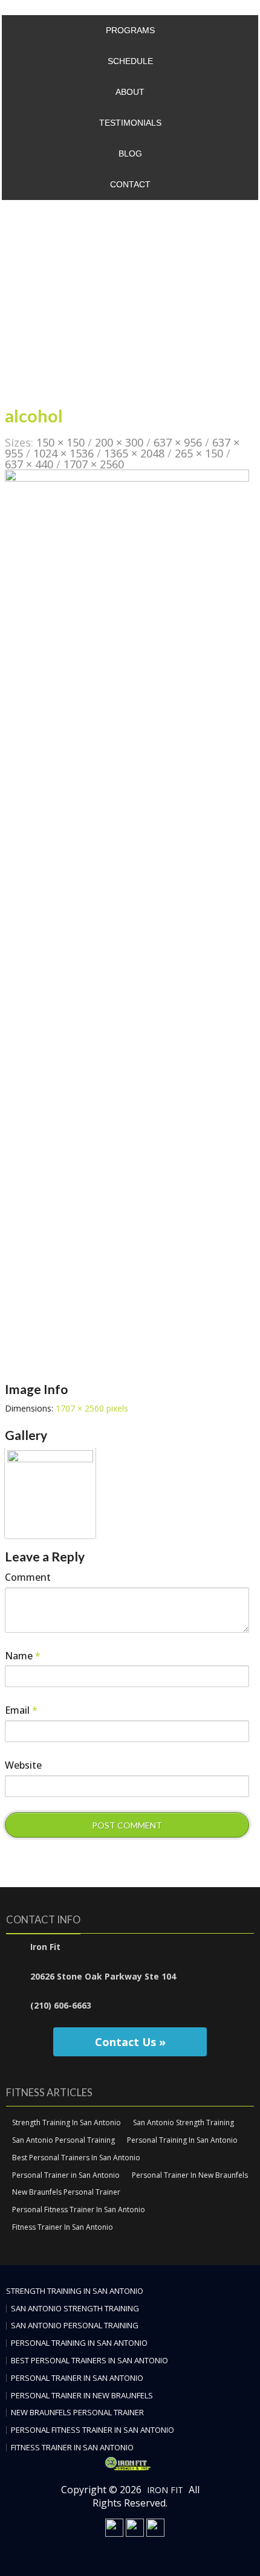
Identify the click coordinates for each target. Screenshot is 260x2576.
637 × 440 (29, 464)
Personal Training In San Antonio (182, 2140)
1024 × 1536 (63, 453)
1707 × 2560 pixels (92, 1408)
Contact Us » (130, 2042)
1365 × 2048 (134, 453)
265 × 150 (199, 453)
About (130, 92)
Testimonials (130, 123)
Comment (28, 1577)
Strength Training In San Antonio (67, 2122)
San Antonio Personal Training (63, 2140)
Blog (130, 153)
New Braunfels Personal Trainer (66, 2192)
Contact (130, 184)
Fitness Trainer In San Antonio (63, 2227)
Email (21, 1710)
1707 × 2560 (94, 464)
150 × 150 (60, 442)
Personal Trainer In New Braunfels (190, 2175)
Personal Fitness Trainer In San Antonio (79, 2210)
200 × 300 (119, 442)
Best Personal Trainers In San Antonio (76, 2158)
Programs (130, 30)
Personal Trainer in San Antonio (66, 2175)
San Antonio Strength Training (184, 2122)
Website (23, 1765)
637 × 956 (178, 442)
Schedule (130, 61)
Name (23, 1656)
